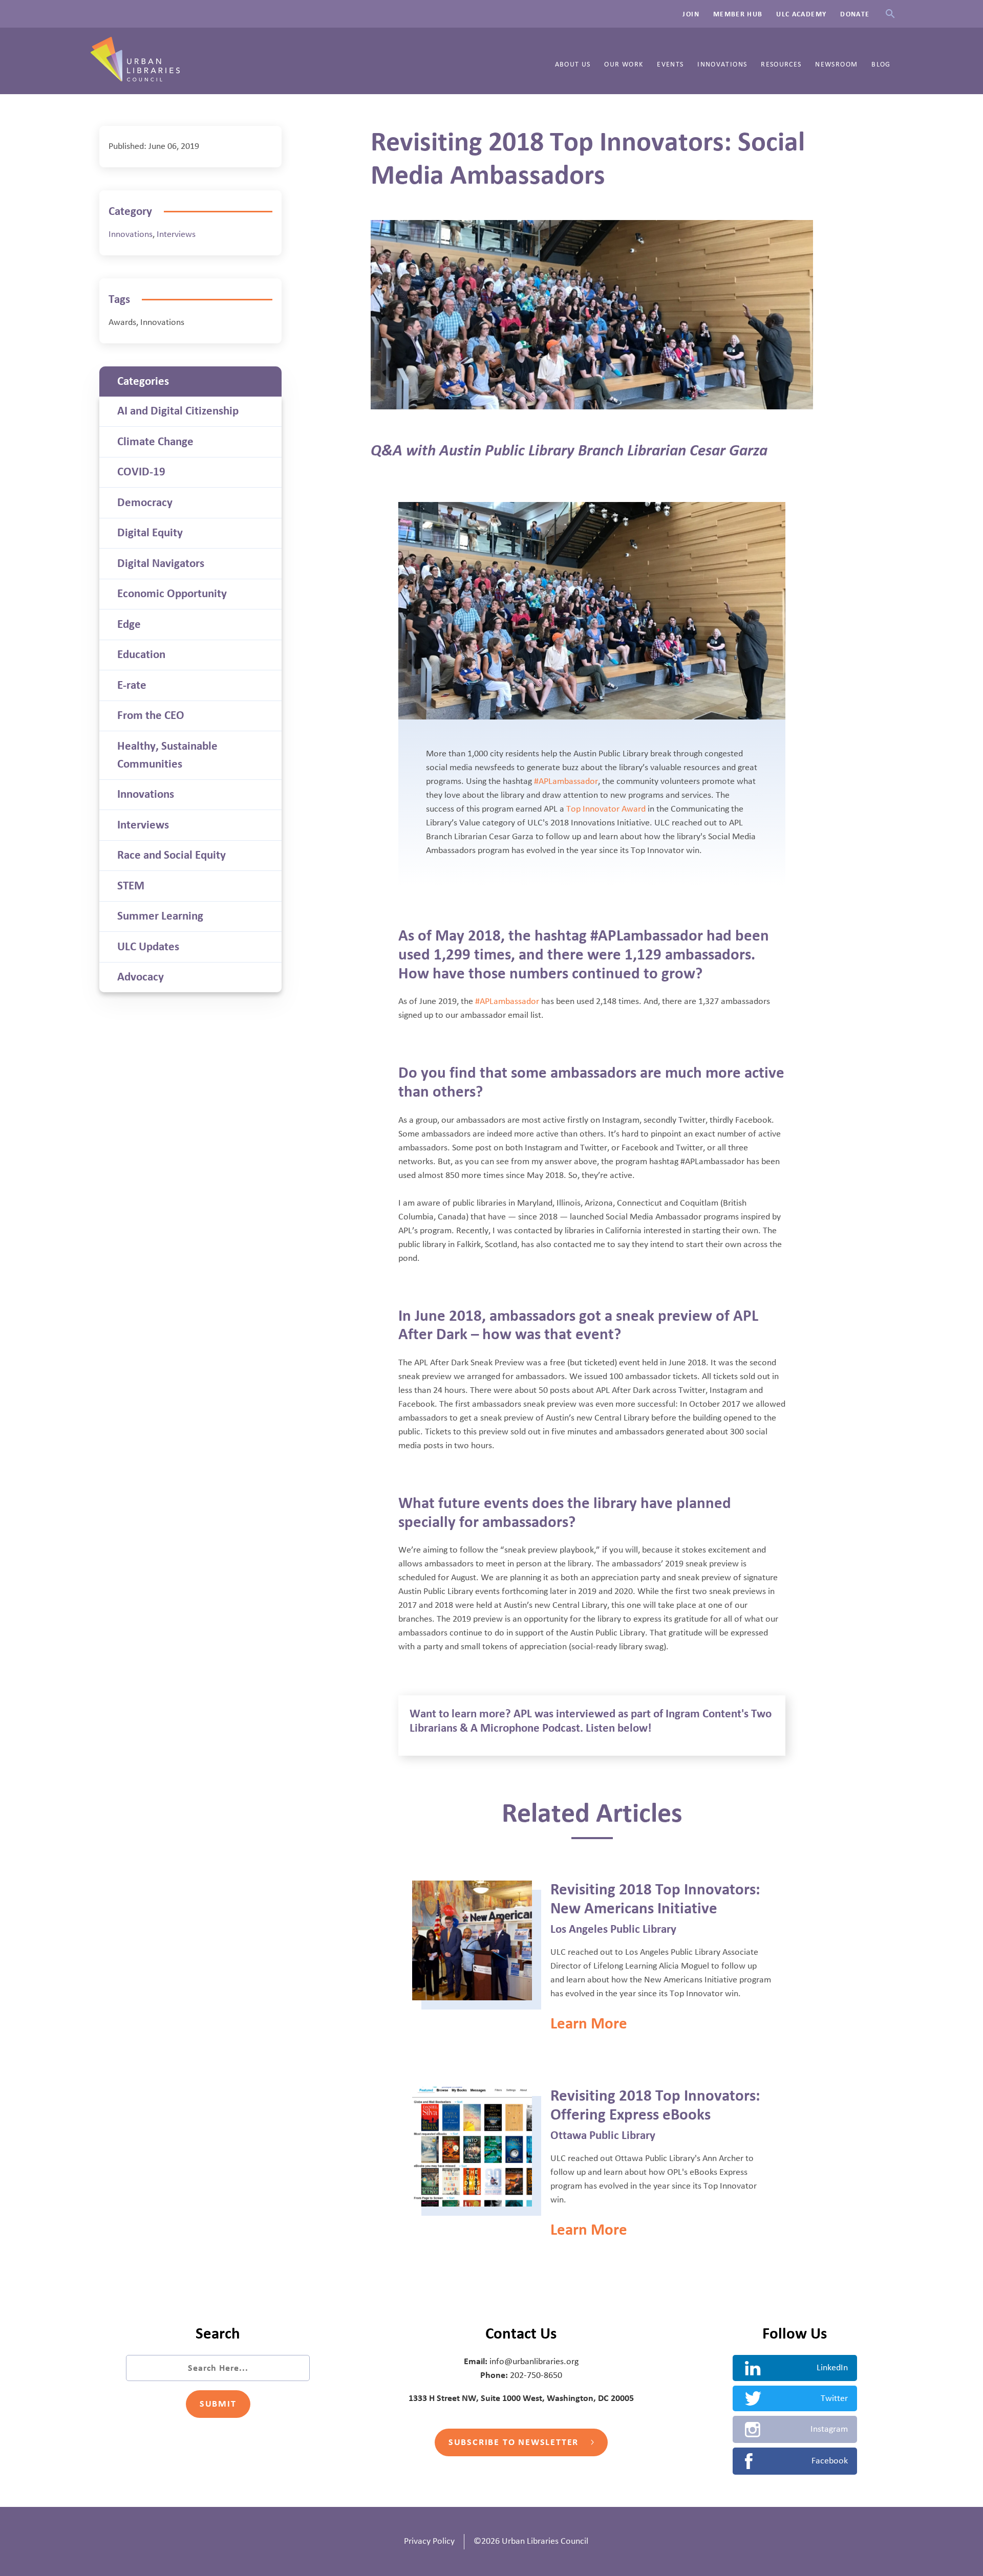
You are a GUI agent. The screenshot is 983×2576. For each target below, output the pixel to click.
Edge (129, 624)
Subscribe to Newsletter (515, 2442)
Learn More (589, 2024)
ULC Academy (801, 14)
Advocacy (141, 977)
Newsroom (836, 64)
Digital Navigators (161, 563)
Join (691, 14)
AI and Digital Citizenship (178, 411)
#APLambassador (566, 781)
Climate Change (155, 442)
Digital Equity (150, 533)
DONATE (855, 14)
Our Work (624, 64)
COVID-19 (141, 472)
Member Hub (738, 14)
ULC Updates (148, 947)
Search (890, 14)
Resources (781, 64)
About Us (573, 64)
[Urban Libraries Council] (135, 78)
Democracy (145, 503)
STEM (131, 886)
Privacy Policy (429, 2541)
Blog (881, 64)
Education (141, 654)
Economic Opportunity (172, 594)
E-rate (132, 685)
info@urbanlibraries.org (534, 2362)
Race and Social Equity (172, 855)
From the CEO (151, 715)
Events (670, 64)
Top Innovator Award (606, 809)
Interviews (176, 234)
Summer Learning (160, 916)
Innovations (722, 64)
